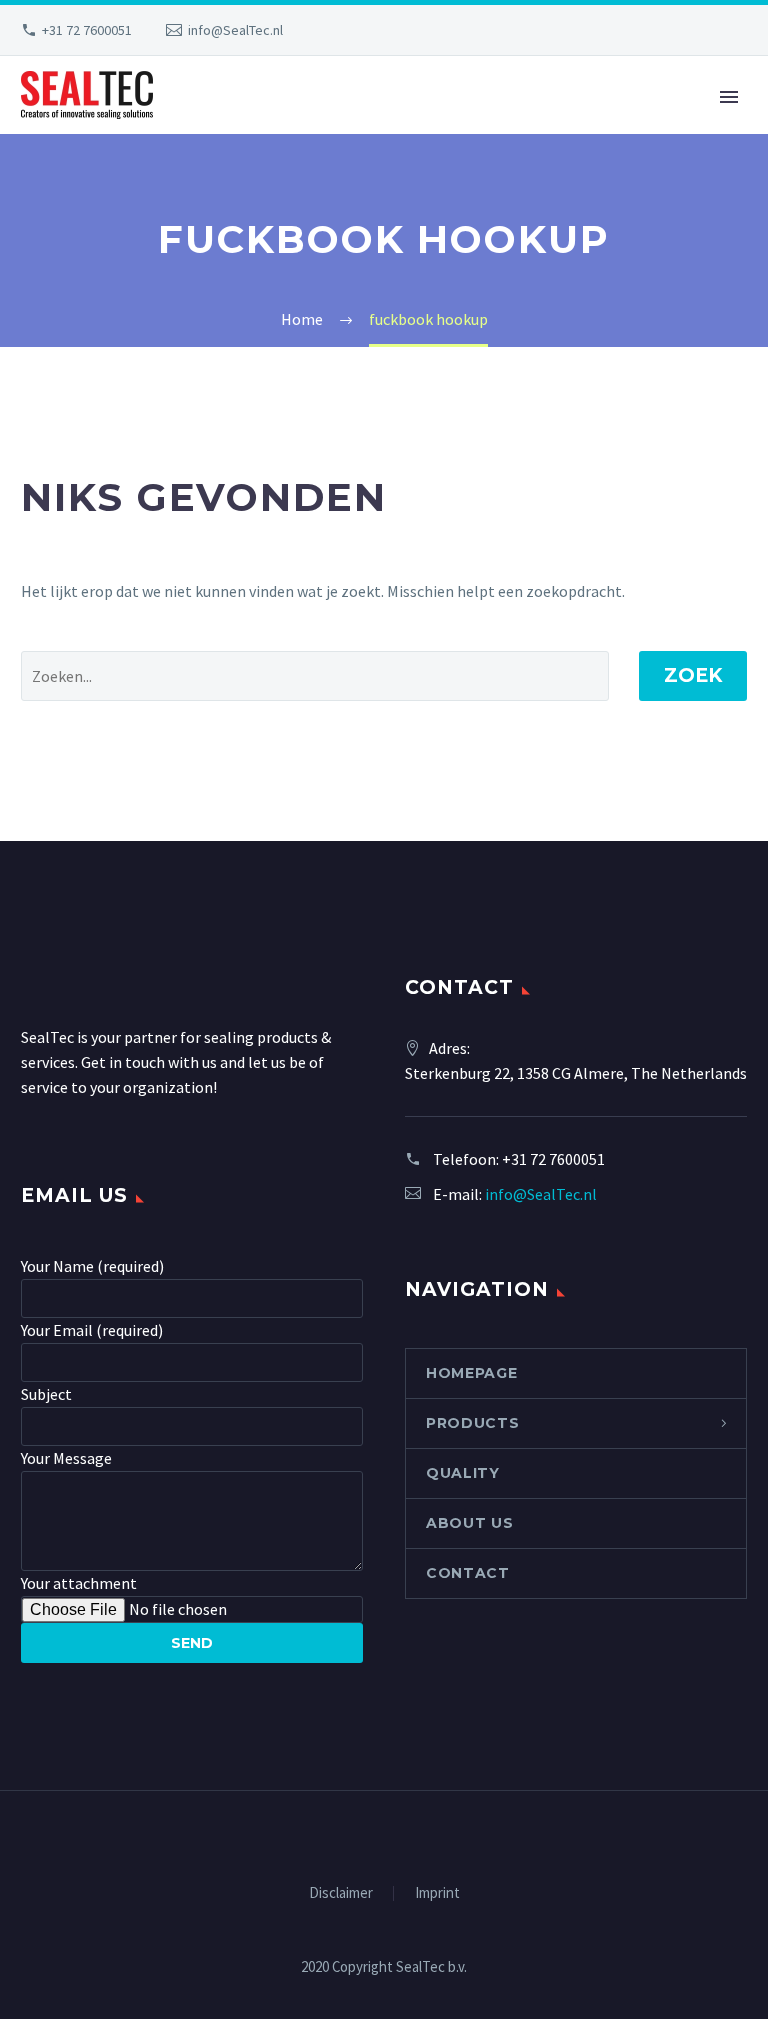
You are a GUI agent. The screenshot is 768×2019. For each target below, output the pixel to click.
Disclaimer (341, 1893)
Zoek (693, 675)
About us (470, 1523)
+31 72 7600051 (87, 30)
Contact (468, 1573)
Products (473, 1423)
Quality (463, 1473)
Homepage (472, 1373)
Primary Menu (729, 97)
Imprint (437, 1893)
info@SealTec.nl (235, 30)
